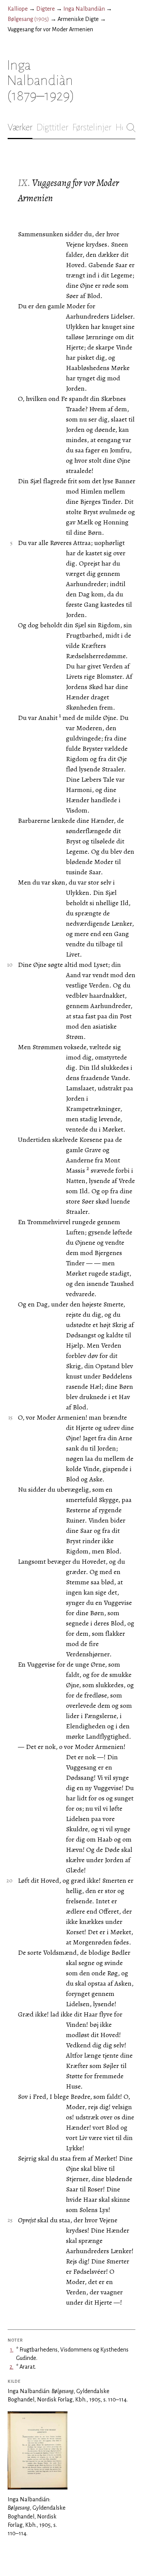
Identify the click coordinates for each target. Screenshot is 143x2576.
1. (12, 2350)
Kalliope (18, 9)
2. (11, 2367)
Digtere (46, 9)
